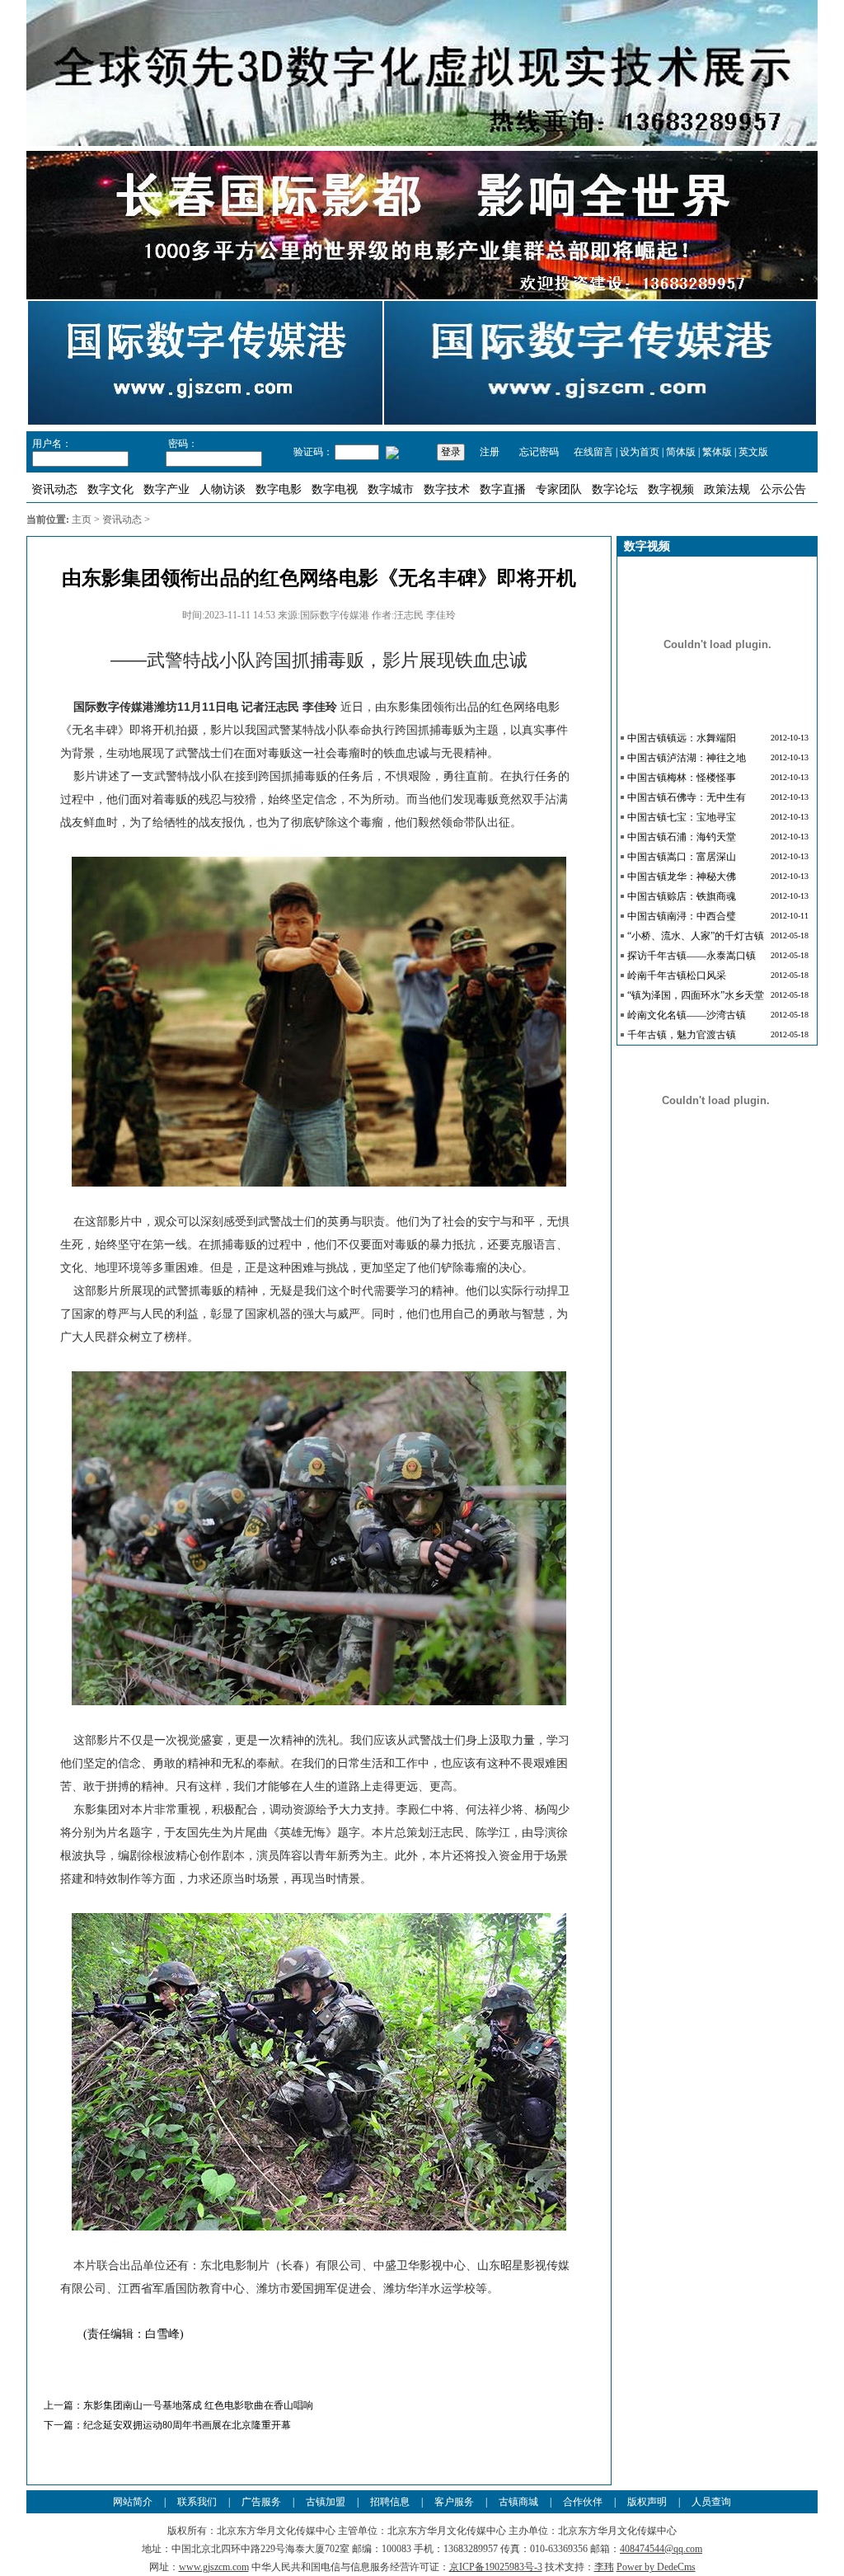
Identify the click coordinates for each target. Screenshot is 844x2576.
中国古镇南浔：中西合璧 (682, 916)
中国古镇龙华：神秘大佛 (682, 877)
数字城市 (391, 489)
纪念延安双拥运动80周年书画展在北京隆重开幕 (187, 2425)
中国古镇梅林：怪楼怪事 (682, 778)
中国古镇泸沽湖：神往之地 (687, 758)
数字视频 (671, 489)
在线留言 (593, 452)
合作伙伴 (583, 2502)
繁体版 (717, 452)
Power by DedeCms (656, 2567)
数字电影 (279, 489)
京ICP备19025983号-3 (496, 2567)
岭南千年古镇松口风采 (677, 975)
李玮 (604, 2567)
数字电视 (335, 489)
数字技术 (447, 489)
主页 (82, 519)
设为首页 (640, 452)
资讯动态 (54, 489)
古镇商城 (518, 2502)
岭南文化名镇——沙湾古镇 (687, 1015)
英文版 (753, 452)
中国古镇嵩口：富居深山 (682, 857)
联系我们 (197, 2502)
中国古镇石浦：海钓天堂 (682, 837)
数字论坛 (615, 489)
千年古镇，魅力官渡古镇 (682, 1035)
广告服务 (261, 2502)
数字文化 (110, 489)
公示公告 (783, 489)
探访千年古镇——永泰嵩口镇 (692, 956)
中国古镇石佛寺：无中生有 (687, 797)
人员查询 (711, 2502)
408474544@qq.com (661, 2549)
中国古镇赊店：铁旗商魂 (682, 896)
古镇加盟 (326, 2502)
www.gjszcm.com (214, 2567)
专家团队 (559, 489)
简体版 (681, 452)
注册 (490, 452)
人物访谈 (223, 489)
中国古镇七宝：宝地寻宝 (682, 817)
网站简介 (133, 2502)
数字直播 (503, 489)
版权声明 (647, 2502)
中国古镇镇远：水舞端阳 (682, 738)
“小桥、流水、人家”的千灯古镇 (696, 936)
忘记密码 (538, 452)
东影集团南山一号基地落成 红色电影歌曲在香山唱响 (198, 2405)
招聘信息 (390, 2502)
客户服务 (454, 2502)
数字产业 (166, 489)
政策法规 (727, 489)
